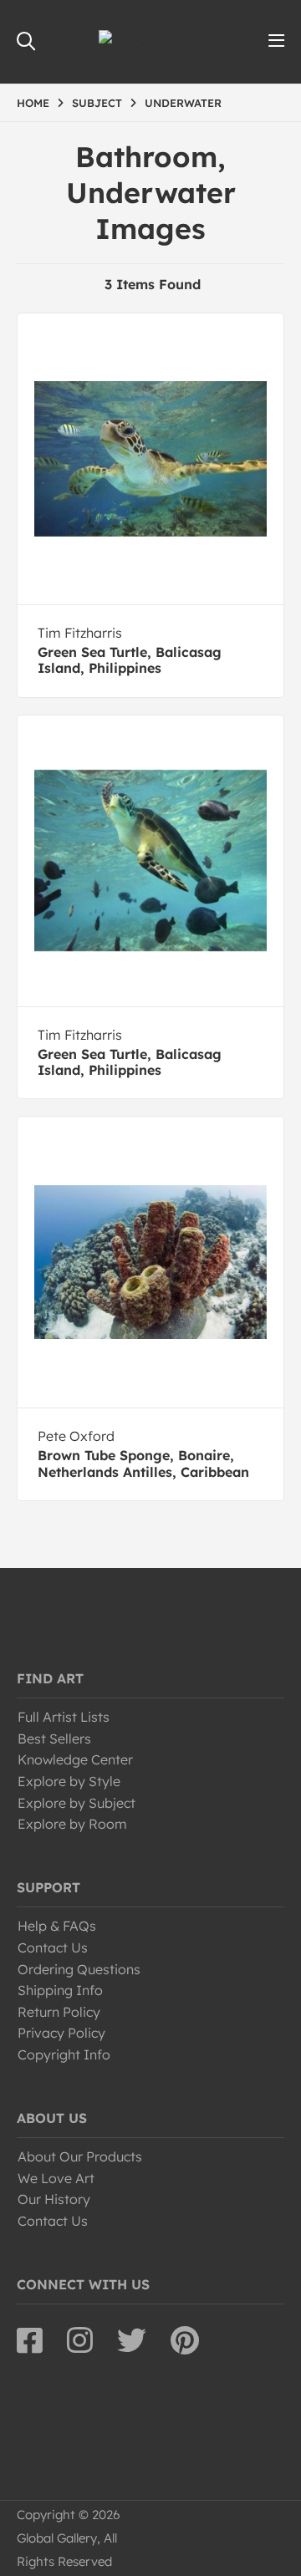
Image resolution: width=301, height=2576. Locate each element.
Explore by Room (72, 1824)
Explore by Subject (77, 1803)
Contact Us (53, 1947)
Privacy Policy (61, 2033)
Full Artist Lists (64, 1717)
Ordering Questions (79, 1969)
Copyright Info (64, 2054)
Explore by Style (69, 1781)
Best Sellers (54, 1739)
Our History (54, 2199)
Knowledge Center (75, 1759)
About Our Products (80, 2156)
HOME (33, 103)
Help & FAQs (57, 1926)
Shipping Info (60, 1990)
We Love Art (56, 2178)
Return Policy (59, 2012)
